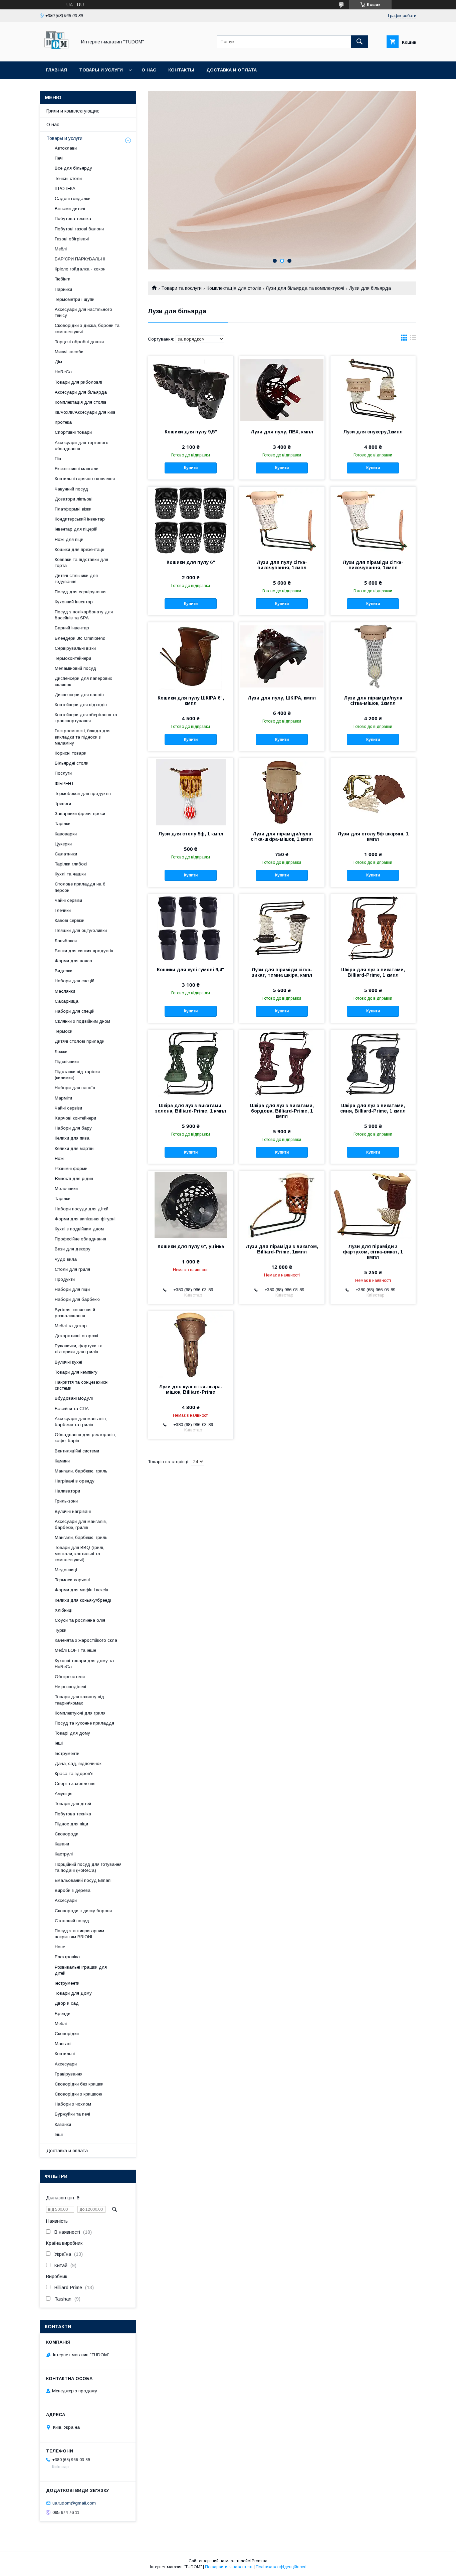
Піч (58, 459)
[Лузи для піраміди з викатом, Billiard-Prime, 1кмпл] (282, 1204)
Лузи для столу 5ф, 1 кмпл (191, 834)
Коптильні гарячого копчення (85, 479)
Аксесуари (66, 1900)
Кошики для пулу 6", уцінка (191, 1246)
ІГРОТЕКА (65, 188)
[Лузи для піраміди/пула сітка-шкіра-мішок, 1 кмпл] (282, 792)
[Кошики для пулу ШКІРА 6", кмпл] (191, 656)
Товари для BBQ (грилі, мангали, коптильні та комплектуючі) (79, 1553)
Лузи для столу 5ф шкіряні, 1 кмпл (373, 836)
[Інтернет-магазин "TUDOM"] (56, 53)
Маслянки (65, 991)
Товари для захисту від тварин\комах (79, 1700)
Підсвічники (67, 1062)
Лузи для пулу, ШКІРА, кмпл (282, 698)
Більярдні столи (72, 763)
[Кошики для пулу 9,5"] (191, 390)
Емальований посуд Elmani (83, 1880)
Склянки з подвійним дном (82, 1021)
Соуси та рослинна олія (80, 1620)
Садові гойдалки (73, 199)
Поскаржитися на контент (229, 2567)
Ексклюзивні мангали (77, 469)
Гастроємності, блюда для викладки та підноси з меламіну (83, 737)
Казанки (63, 2124)
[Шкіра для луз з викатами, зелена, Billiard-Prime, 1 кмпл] (191, 1063)
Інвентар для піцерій (76, 529)
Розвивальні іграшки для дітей (81, 1970)
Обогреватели (70, 1677)
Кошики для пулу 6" (191, 562)
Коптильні (65, 2054)
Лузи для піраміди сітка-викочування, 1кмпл (373, 565)
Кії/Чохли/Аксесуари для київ (85, 412)
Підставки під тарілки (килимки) (77, 1075)
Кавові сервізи (70, 920)
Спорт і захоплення (75, 1784)
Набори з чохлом (73, 2104)
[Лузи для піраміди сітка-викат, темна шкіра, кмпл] (282, 928)
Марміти (63, 1098)
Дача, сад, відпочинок (78, 1763)
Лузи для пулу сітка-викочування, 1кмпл (282, 565)
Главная (56, 70)
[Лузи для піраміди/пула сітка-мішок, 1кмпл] (373, 656)
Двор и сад (67, 2003)
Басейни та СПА (72, 1409)
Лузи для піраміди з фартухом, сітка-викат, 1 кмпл (373, 1252)
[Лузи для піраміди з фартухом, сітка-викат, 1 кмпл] (373, 1204)
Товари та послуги (181, 288)
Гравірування (69, 2074)
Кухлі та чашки (70, 874)
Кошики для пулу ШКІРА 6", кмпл (191, 701)
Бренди (63, 2014)
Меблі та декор (71, 1326)
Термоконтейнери (73, 658)
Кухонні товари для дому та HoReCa (84, 1664)
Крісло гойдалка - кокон (80, 269)
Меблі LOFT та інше (75, 1650)
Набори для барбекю (77, 1299)
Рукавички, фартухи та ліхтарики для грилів (79, 1349)
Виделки (64, 971)
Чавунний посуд (71, 489)
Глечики (63, 910)
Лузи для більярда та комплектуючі (305, 288)
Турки (61, 1630)
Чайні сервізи (68, 900)
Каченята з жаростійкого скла (86, 1640)
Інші (59, 1743)
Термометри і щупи (75, 299)
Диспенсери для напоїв (79, 695)
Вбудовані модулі (74, 1398)
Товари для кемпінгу (76, 1372)
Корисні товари (71, 753)
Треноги (63, 804)
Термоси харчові (72, 1580)
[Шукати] (360, 42)
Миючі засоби (69, 352)
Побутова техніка (73, 219)
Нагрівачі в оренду (75, 1481)
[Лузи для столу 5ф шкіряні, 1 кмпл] (373, 792)
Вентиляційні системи (77, 1451)
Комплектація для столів (234, 288)
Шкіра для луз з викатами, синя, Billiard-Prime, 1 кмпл (373, 1108)
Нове (60, 1947)
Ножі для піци (69, 539)
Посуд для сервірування (81, 592)
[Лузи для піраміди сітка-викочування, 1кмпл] (373, 520)
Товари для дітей (73, 1804)
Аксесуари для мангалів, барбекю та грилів (81, 1422)
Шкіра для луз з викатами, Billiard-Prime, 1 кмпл (373, 972)
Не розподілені (70, 1687)
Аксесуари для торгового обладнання (82, 446)
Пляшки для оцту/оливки (81, 930)
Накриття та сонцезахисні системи (82, 1385)
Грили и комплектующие (73, 111)
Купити (191, 468)
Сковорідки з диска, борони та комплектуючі (87, 328)
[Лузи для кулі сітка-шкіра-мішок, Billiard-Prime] (191, 1345)
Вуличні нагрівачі (73, 1511)
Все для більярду (73, 168)
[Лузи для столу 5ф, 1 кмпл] (191, 792)
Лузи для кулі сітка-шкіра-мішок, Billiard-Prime (191, 1389)
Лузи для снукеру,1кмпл (373, 432)
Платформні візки (73, 509)
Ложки (61, 1052)
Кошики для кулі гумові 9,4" (191, 970)
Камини (62, 1461)
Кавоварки (66, 834)
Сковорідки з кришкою (78, 2094)
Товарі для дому (72, 1733)
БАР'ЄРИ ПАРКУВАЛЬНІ (80, 259)
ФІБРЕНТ (64, 783)
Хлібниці (64, 1610)
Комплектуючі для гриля (80, 1713)
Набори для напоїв (75, 1088)
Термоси (64, 1031)
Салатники (66, 854)
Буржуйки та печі (72, 2114)
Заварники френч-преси (80, 814)
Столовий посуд (72, 1921)
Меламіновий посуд (75, 668)
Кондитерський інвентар (80, 519)
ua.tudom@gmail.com (74, 2503)
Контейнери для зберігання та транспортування (86, 718)
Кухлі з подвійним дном (79, 1229)
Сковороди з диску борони (83, 1911)
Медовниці (66, 1570)
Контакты (181, 70)
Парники (63, 289)
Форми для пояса (73, 961)
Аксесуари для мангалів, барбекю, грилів (81, 1524)
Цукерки (63, 844)
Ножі (60, 1158)
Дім (58, 362)
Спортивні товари (73, 432)
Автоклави (66, 148)
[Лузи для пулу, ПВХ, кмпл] (282, 390)
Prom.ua (260, 2561)
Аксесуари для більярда (81, 392)
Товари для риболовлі (78, 382)
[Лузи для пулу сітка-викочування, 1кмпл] (282, 520)
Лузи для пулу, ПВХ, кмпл (282, 432)
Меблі (61, 249)
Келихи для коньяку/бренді (83, 1600)
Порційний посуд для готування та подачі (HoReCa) (88, 1867)
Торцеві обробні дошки (79, 342)
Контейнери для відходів (81, 705)
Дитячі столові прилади (80, 1041)
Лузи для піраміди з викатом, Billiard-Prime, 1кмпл (282, 1249)
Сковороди (67, 1834)
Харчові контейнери (75, 1118)
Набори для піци (72, 1289)
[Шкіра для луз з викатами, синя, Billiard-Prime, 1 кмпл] (373, 1063)
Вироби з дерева (73, 1890)
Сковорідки (67, 2034)
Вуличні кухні (68, 1362)
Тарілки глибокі (71, 864)
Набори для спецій (75, 981)
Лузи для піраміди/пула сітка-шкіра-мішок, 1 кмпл (282, 836)
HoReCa (63, 372)
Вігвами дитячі (70, 209)
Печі (59, 158)
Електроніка (67, 1957)
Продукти (65, 1279)
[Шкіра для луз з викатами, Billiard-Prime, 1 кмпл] (373, 928)
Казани (62, 1844)
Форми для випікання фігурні (85, 1219)
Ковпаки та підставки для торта (81, 562)
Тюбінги (63, 279)
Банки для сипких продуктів (84, 951)
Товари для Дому (73, 1993)
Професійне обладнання (80, 1239)
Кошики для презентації (80, 549)
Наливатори (67, 1491)
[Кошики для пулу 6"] (191, 520)
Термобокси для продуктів (83, 794)
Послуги (63, 773)
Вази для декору (73, 1249)
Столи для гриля (72, 1269)
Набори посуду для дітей (82, 1209)
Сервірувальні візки (75, 648)
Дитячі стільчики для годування (76, 578)
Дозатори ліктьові (74, 499)
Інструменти (67, 1753)
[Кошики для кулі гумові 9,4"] (191, 928)
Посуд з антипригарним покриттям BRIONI (79, 1934)
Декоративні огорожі (76, 1336)
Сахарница (67, 1001)
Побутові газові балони (79, 229)
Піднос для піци (71, 1824)
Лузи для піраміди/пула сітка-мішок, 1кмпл (373, 701)
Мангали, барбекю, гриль (81, 1471)
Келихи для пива (72, 1138)
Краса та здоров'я (74, 1773)
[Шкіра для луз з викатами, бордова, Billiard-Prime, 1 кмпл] (282, 1063)
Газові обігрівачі (72, 239)
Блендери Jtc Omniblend (80, 638)
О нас (149, 70)
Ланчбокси (66, 941)
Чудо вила (66, 1259)
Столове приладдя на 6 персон (80, 887)
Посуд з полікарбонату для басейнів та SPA (84, 615)
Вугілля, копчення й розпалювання (75, 1313)
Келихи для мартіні (75, 1148)
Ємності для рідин (74, 1178)
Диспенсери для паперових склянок (83, 681)
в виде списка (413, 339)
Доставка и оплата (232, 70)
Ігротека (63, 422)
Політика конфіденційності (281, 2567)
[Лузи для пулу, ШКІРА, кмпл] (282, 656)
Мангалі (63, 2044)
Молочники (66, 1188)
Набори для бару (73, 1128)
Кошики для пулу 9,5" (191, 432)
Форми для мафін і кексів (81, 1590)
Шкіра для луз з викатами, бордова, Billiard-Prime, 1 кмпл (282, 1111)
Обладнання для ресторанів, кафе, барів (85, 1438)
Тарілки (63, 824)
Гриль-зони (66, 1501)
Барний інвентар (72, 628)
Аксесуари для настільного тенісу (83, 312)
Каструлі (64, 1854)
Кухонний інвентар (74, 602)
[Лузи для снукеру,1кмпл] (373, 390)
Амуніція (64, 1794)
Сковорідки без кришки (79, 2084)
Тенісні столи (68, 178)
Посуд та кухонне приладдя (84, 1723)
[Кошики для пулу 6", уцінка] (191, 1204)
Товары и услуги (101, 70)
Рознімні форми (71, 1168)
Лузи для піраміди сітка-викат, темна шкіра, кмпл (282, 972)
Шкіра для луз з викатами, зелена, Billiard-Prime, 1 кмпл (191, 1108)
